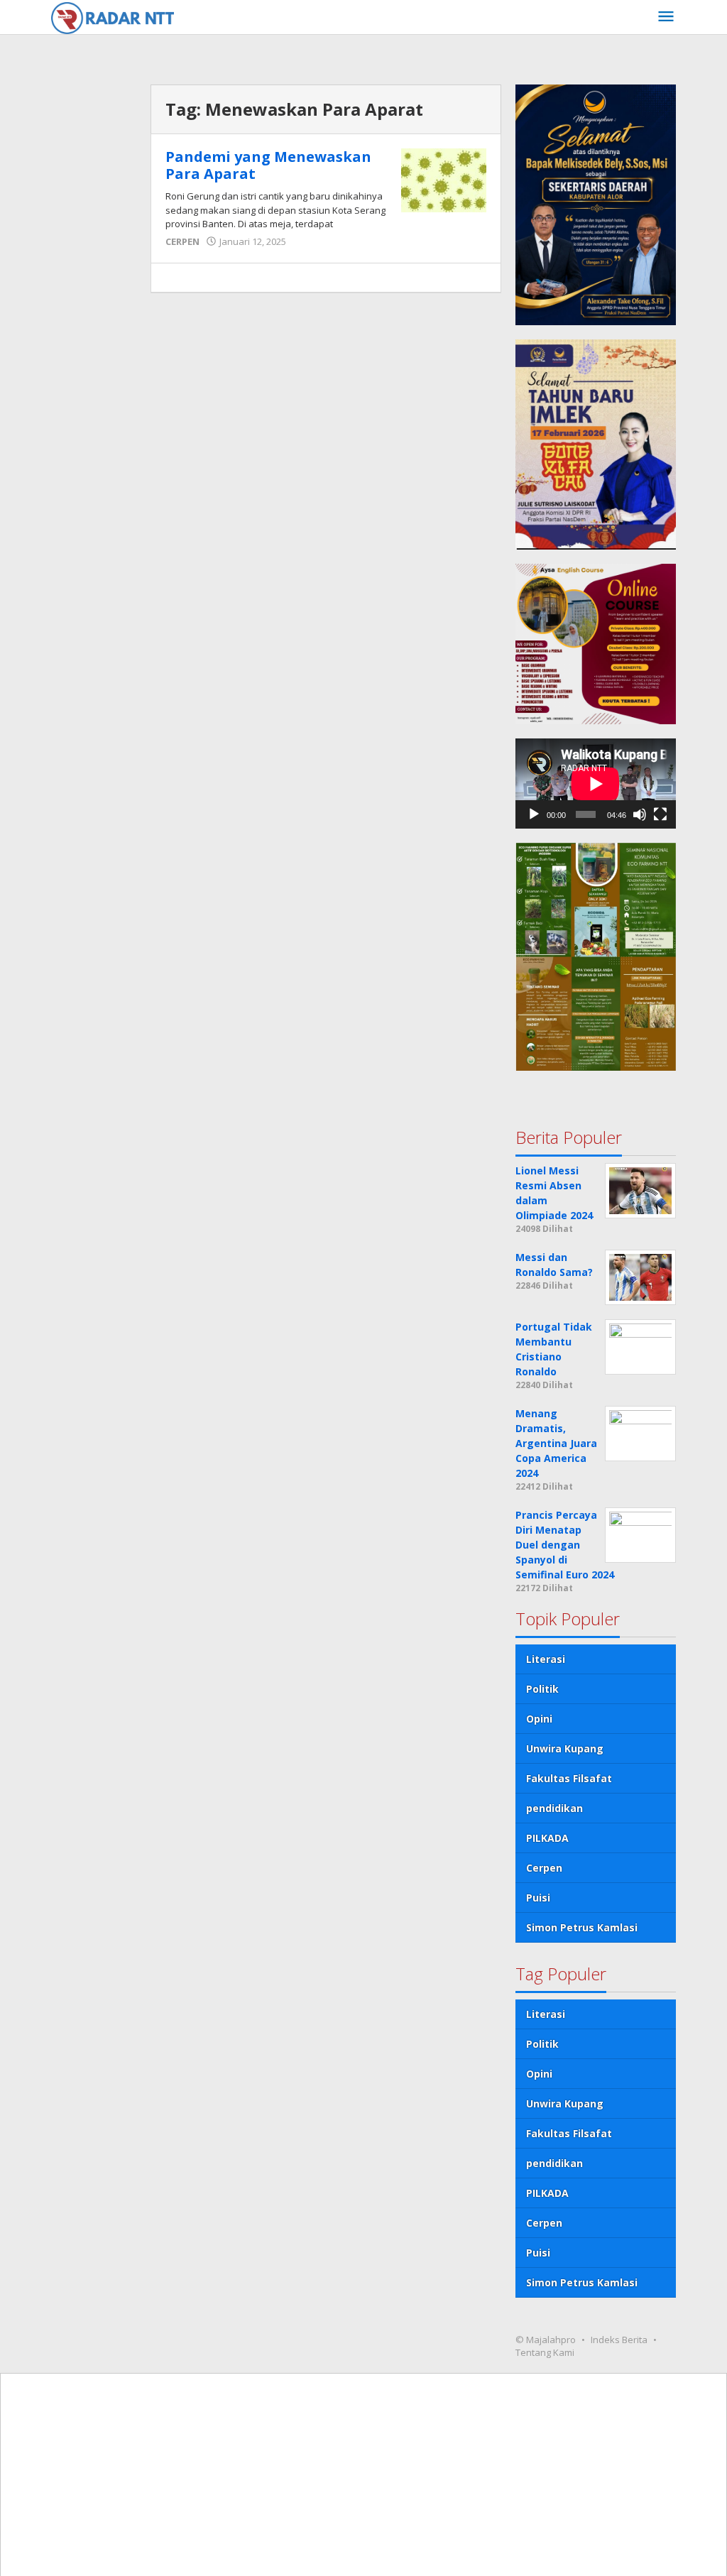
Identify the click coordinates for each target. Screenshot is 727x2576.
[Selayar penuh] (660, 814)
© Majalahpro (546, 2340)
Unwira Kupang (565, 1748)
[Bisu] (640, 814)
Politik (542, 1689)
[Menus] (666, 17)
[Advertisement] (94, 408)
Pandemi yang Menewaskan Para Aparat (268, 165)
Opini (539, 1719)
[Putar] (534, 814)
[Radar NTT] (113, 17)
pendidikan (554, 1808)
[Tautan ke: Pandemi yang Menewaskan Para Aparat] (444, 179)
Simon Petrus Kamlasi (582, 1927)
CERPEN (182, 241)
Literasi (546, 1659)
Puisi (538, 1898)
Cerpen (544, 1868)
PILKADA (547, 1838)
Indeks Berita (619, 2340)
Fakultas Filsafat (569, 1778)
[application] (596, 784)
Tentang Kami (545, 2352)
